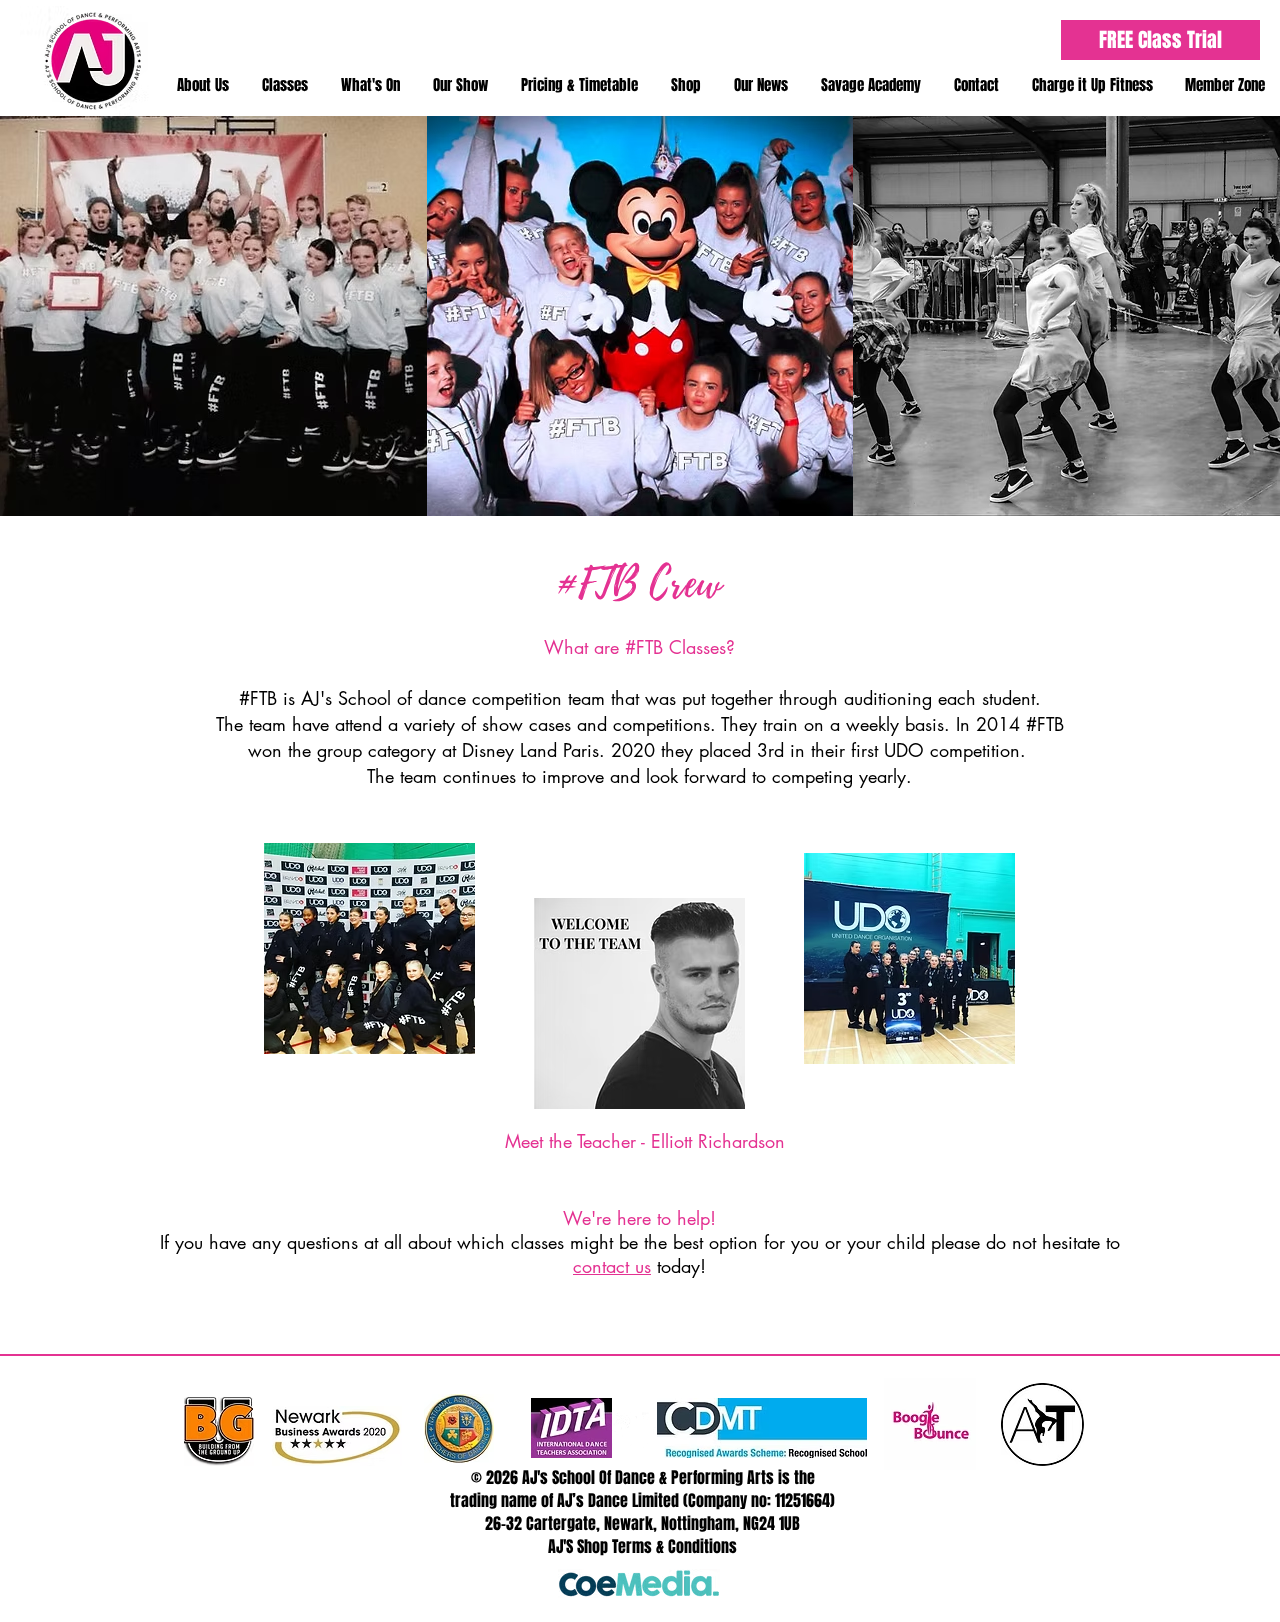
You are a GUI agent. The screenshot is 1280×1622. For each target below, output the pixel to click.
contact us (612, 1266)
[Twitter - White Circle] (617, 1431)
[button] (203, 85)
